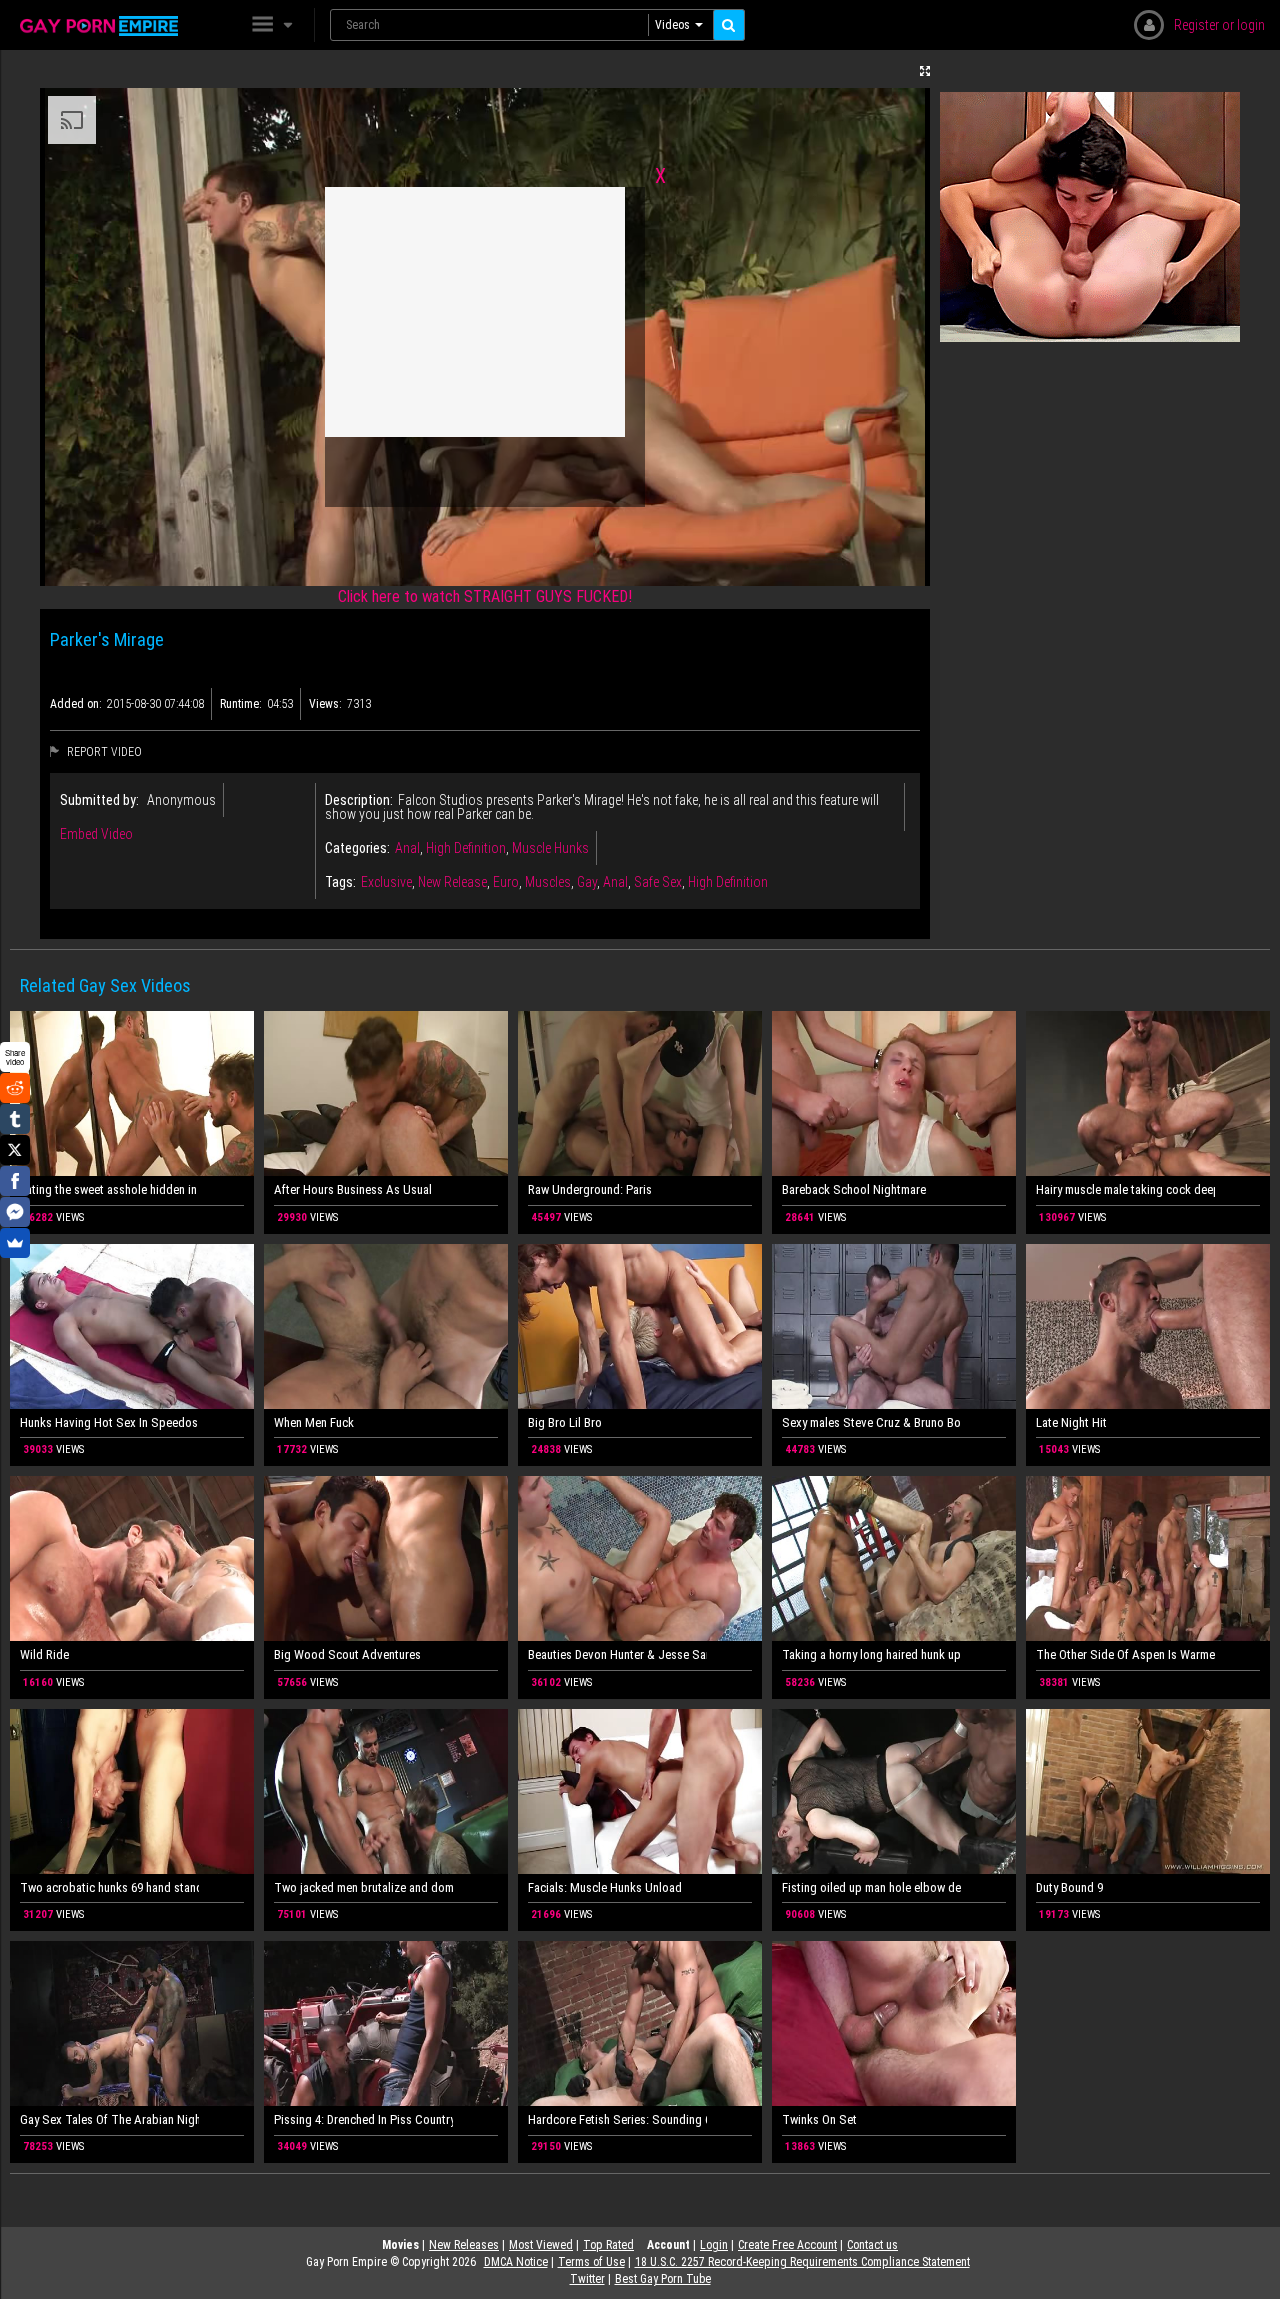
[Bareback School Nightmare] (894, 1093)
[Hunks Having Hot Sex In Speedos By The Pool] (132, 1326)
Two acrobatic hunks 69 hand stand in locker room (109, 1887)
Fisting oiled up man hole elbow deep (871, 1887)
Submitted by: (99, 800)
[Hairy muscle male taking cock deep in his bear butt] (1148, 1093)
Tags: (340, 882)
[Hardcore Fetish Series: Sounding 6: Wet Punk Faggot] (640, 2023)
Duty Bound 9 (1069, 1887)
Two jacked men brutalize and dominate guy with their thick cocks (363, 1887)
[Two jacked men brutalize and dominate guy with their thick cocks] (386, 1791)
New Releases (464, 2245)
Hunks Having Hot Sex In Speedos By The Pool (109, 1422)
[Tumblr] (15, 1119)
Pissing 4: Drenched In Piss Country (363, 2119)
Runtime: (241, 704)
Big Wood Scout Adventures (347, 1654)
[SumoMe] (15, 1243)
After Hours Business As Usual (353, 1189)
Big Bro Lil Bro (565, 1422)
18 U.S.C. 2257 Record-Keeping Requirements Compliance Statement (802, 2262)
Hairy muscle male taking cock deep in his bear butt (1125, 1189)
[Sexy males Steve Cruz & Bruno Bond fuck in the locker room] (894, 1326)
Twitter (587, 2279)
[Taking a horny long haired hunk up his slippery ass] (894, 1558)
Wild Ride (44, 1654)
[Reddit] (15, 1088)
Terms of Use (591, 2262)
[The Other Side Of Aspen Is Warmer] (1148, 1558)
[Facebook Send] (15, 1212)
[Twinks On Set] (894, 2023)
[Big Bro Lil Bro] (640, 1326)
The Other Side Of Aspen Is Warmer (1125, 1654)
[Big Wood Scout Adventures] (386, 1558)
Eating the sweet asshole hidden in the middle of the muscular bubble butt (109, 1189)
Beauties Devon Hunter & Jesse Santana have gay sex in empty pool (617, 1654)
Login (714, 2245)
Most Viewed (541, 2245)
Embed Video (96, 834)
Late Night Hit (1071, 1422)
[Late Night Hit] (1148, 1326)
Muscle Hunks (550, 848)
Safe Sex (658, 882)
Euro (506, 882)
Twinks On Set (819, 2119)
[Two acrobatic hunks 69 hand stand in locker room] (132, 1791)
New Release (452, 882)
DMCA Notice (516, 2262)
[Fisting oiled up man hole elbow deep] (894, 1791)
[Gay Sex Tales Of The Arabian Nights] (132, 2023)
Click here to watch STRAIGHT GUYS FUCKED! (485, 596)
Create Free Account (787, 2245)
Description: (359, 800)
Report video (103, 752)
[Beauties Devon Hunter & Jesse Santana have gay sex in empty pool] (640, 1558)
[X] (15, 1150)
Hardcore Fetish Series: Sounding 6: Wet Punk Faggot (617, 2119)
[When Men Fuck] (386, 1326)
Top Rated (608, 2245)
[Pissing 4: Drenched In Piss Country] (386, 2023)
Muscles (548, 882)
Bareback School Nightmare (854, 1189)
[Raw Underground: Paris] (640, 1093)
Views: (325, 704)
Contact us (872, 2245)
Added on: (76, 704)
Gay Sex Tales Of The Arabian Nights (109, 2119)
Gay (587, 882)
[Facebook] (15, 1181)
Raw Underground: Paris (590, 1189)
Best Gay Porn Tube (663, 2279)
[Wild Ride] (132, 1558)
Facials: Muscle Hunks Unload (605, 1887)
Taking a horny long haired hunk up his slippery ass (871, 1654)
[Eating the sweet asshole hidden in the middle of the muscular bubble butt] (132, 1093)
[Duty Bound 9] (1148, 1791)
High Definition (466, 848)
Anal (407, 848)
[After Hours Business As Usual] (386, 1093)
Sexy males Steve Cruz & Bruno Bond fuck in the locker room (871, 1422)
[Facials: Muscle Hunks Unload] (640, 1791)
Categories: (357, 848)
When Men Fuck (314, 1422)
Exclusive (386, 882)
